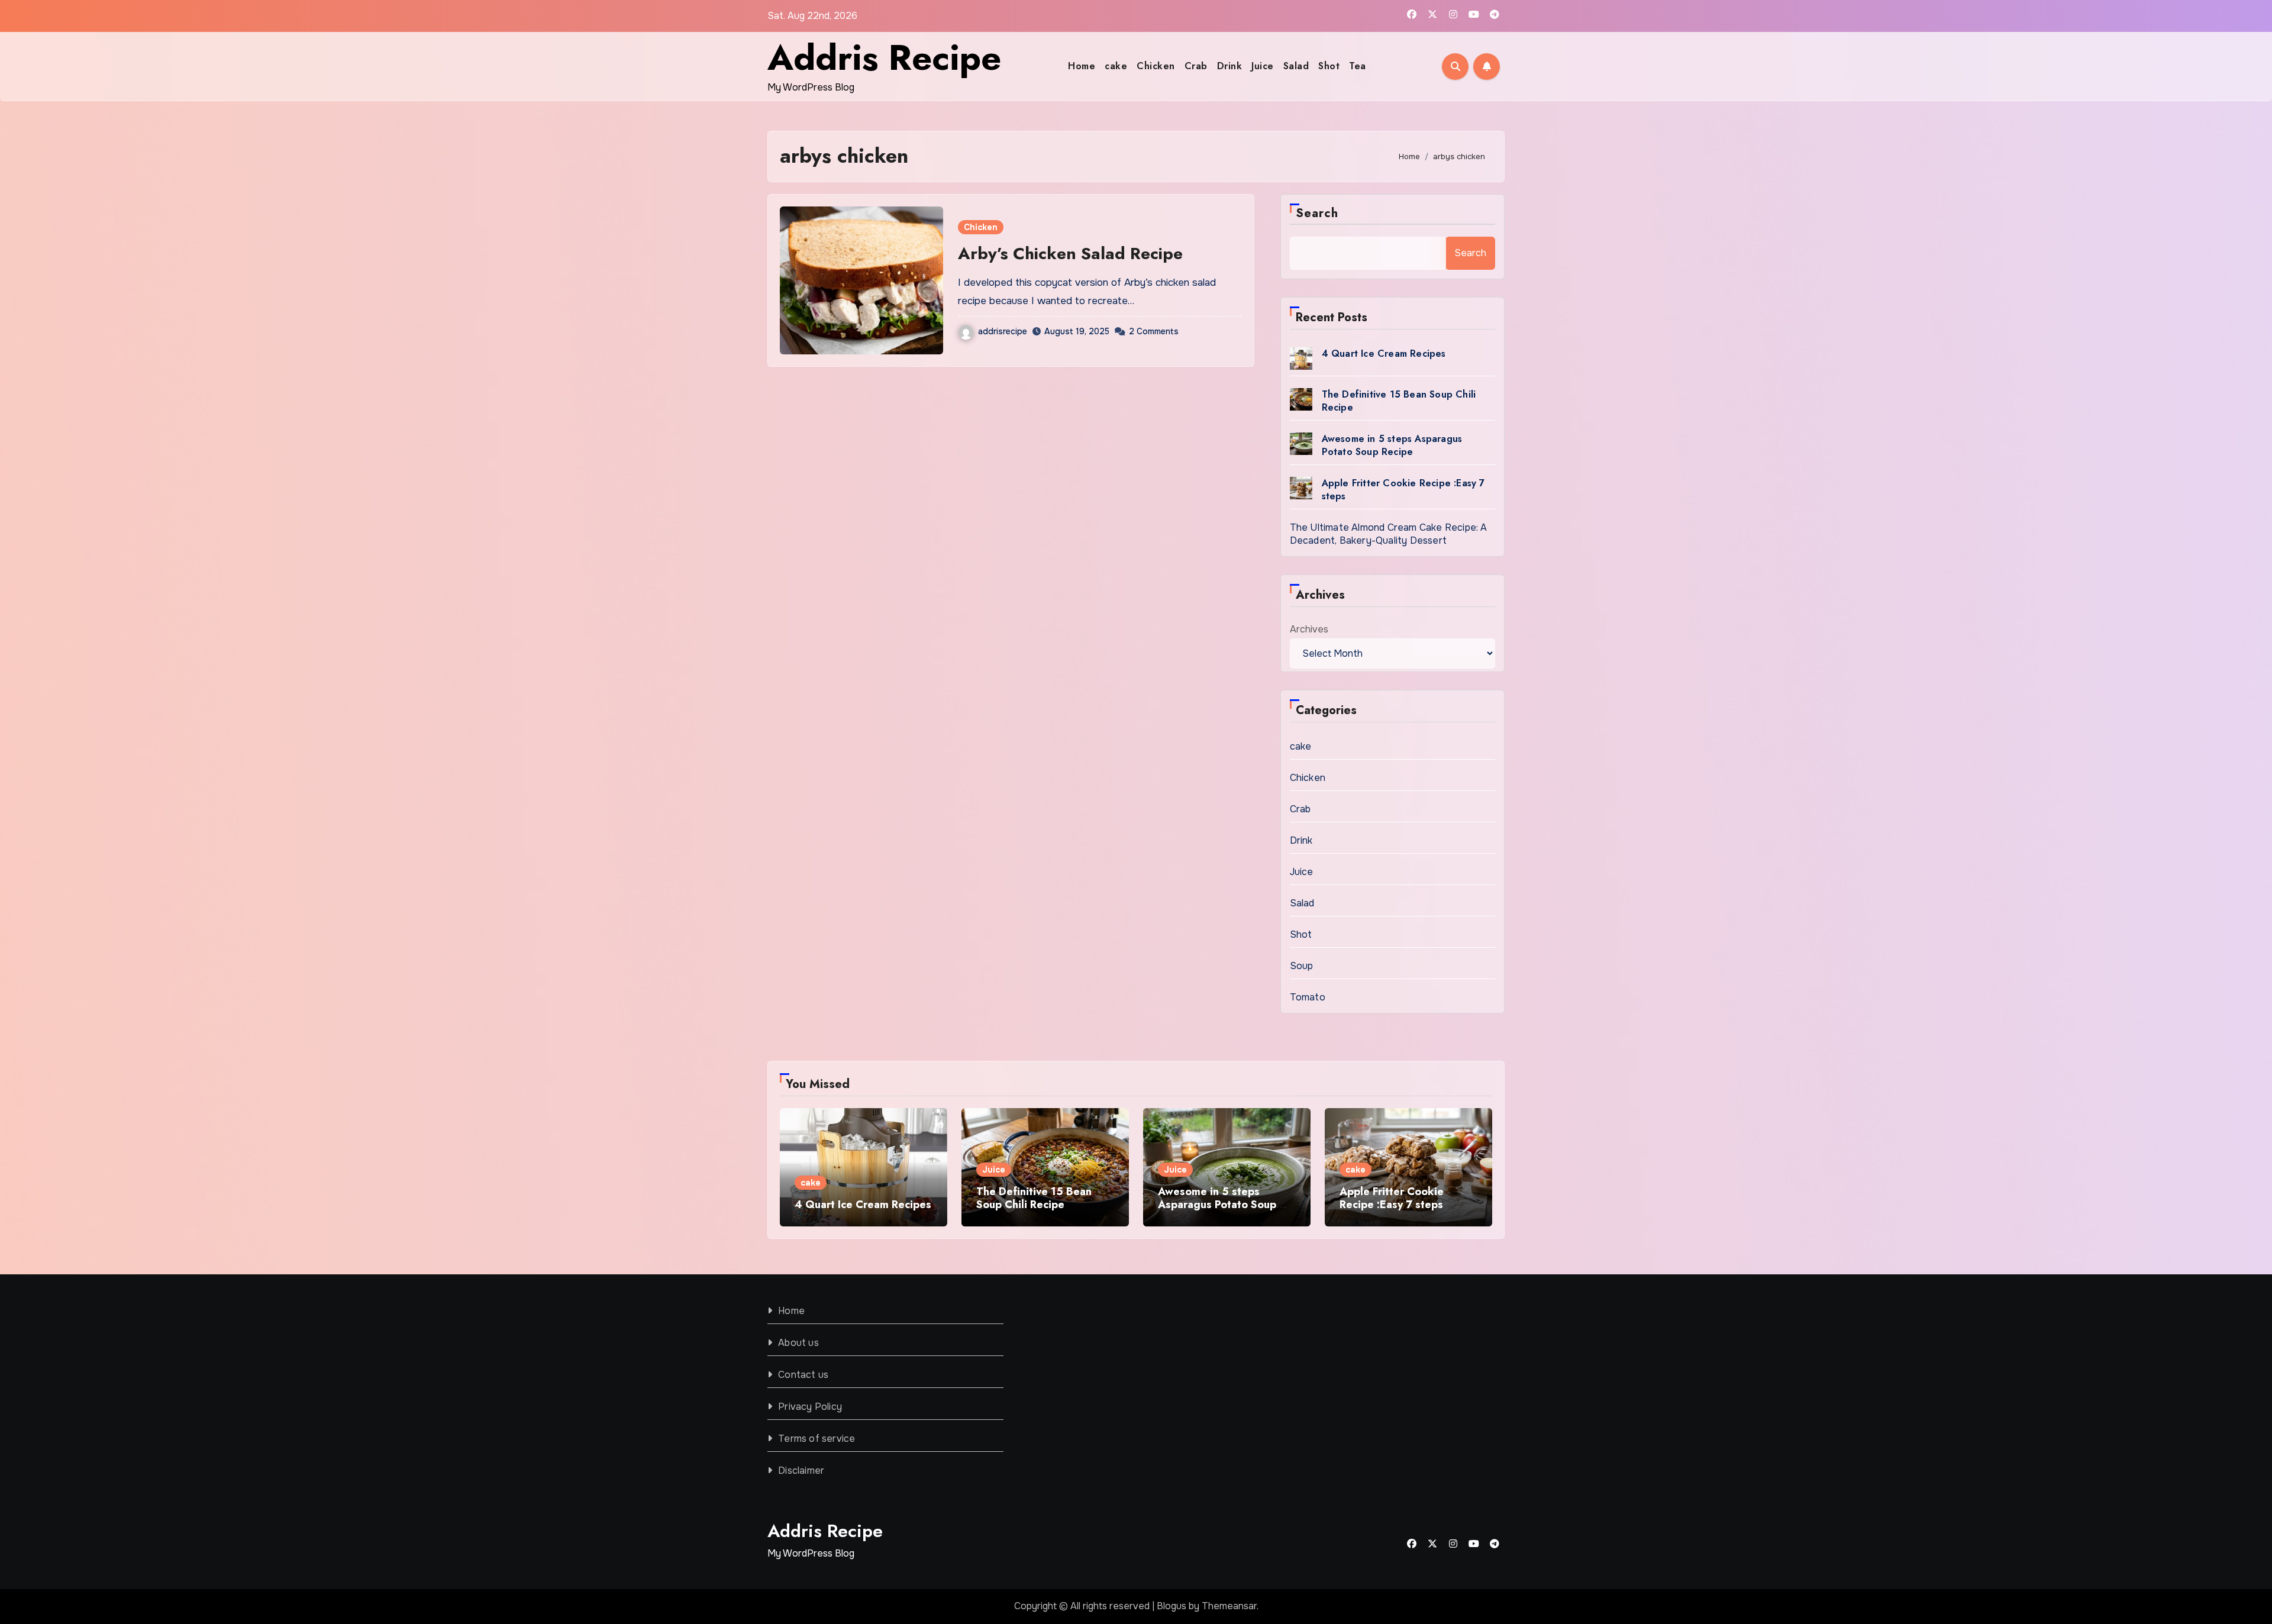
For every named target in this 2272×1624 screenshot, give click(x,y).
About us (798, 1343)
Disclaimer (801, 1470)
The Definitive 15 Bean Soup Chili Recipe (1399, 401)
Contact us (803, 1375)
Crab (1196, 66)
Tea (1358, 66)
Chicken (1156, 66)
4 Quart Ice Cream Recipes (1384, 353)
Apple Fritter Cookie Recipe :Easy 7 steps (1403, 490)
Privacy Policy (810, 1407)
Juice (1263, 66)
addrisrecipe (1003, 331)
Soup (1302, 966)
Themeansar (1229, 1606)
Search (1317, 213)
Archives (1309, 629)
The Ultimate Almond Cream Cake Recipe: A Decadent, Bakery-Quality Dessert (1389, 534)
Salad (1296, 66)
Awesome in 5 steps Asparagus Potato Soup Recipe (1392, 445)
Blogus (1171, 1606)
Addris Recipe (884, 58)
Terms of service (816, 1439)
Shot (1329, 66)
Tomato (1308, 997)
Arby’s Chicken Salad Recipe (1070, 254)
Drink (1230, 66)
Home (1082, 66)
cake (1116, 66)
